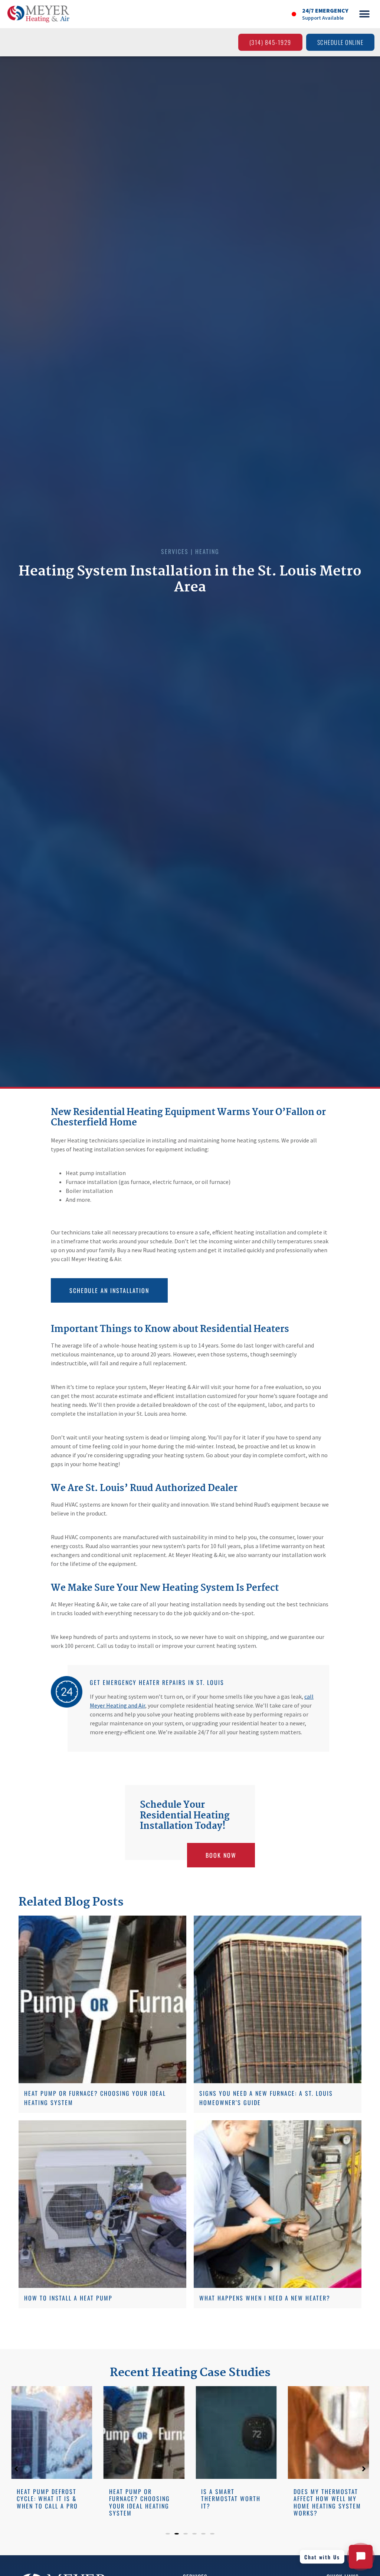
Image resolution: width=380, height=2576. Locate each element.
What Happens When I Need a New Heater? (265, 2298)
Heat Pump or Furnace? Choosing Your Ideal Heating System (47, 2502)
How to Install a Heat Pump (68, 2298)
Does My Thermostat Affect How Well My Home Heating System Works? (235, 2502)
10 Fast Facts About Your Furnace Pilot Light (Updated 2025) (327, 2499)
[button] (364, 14)
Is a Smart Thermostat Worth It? (139, 2499)
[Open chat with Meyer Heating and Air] (361, 2557)
